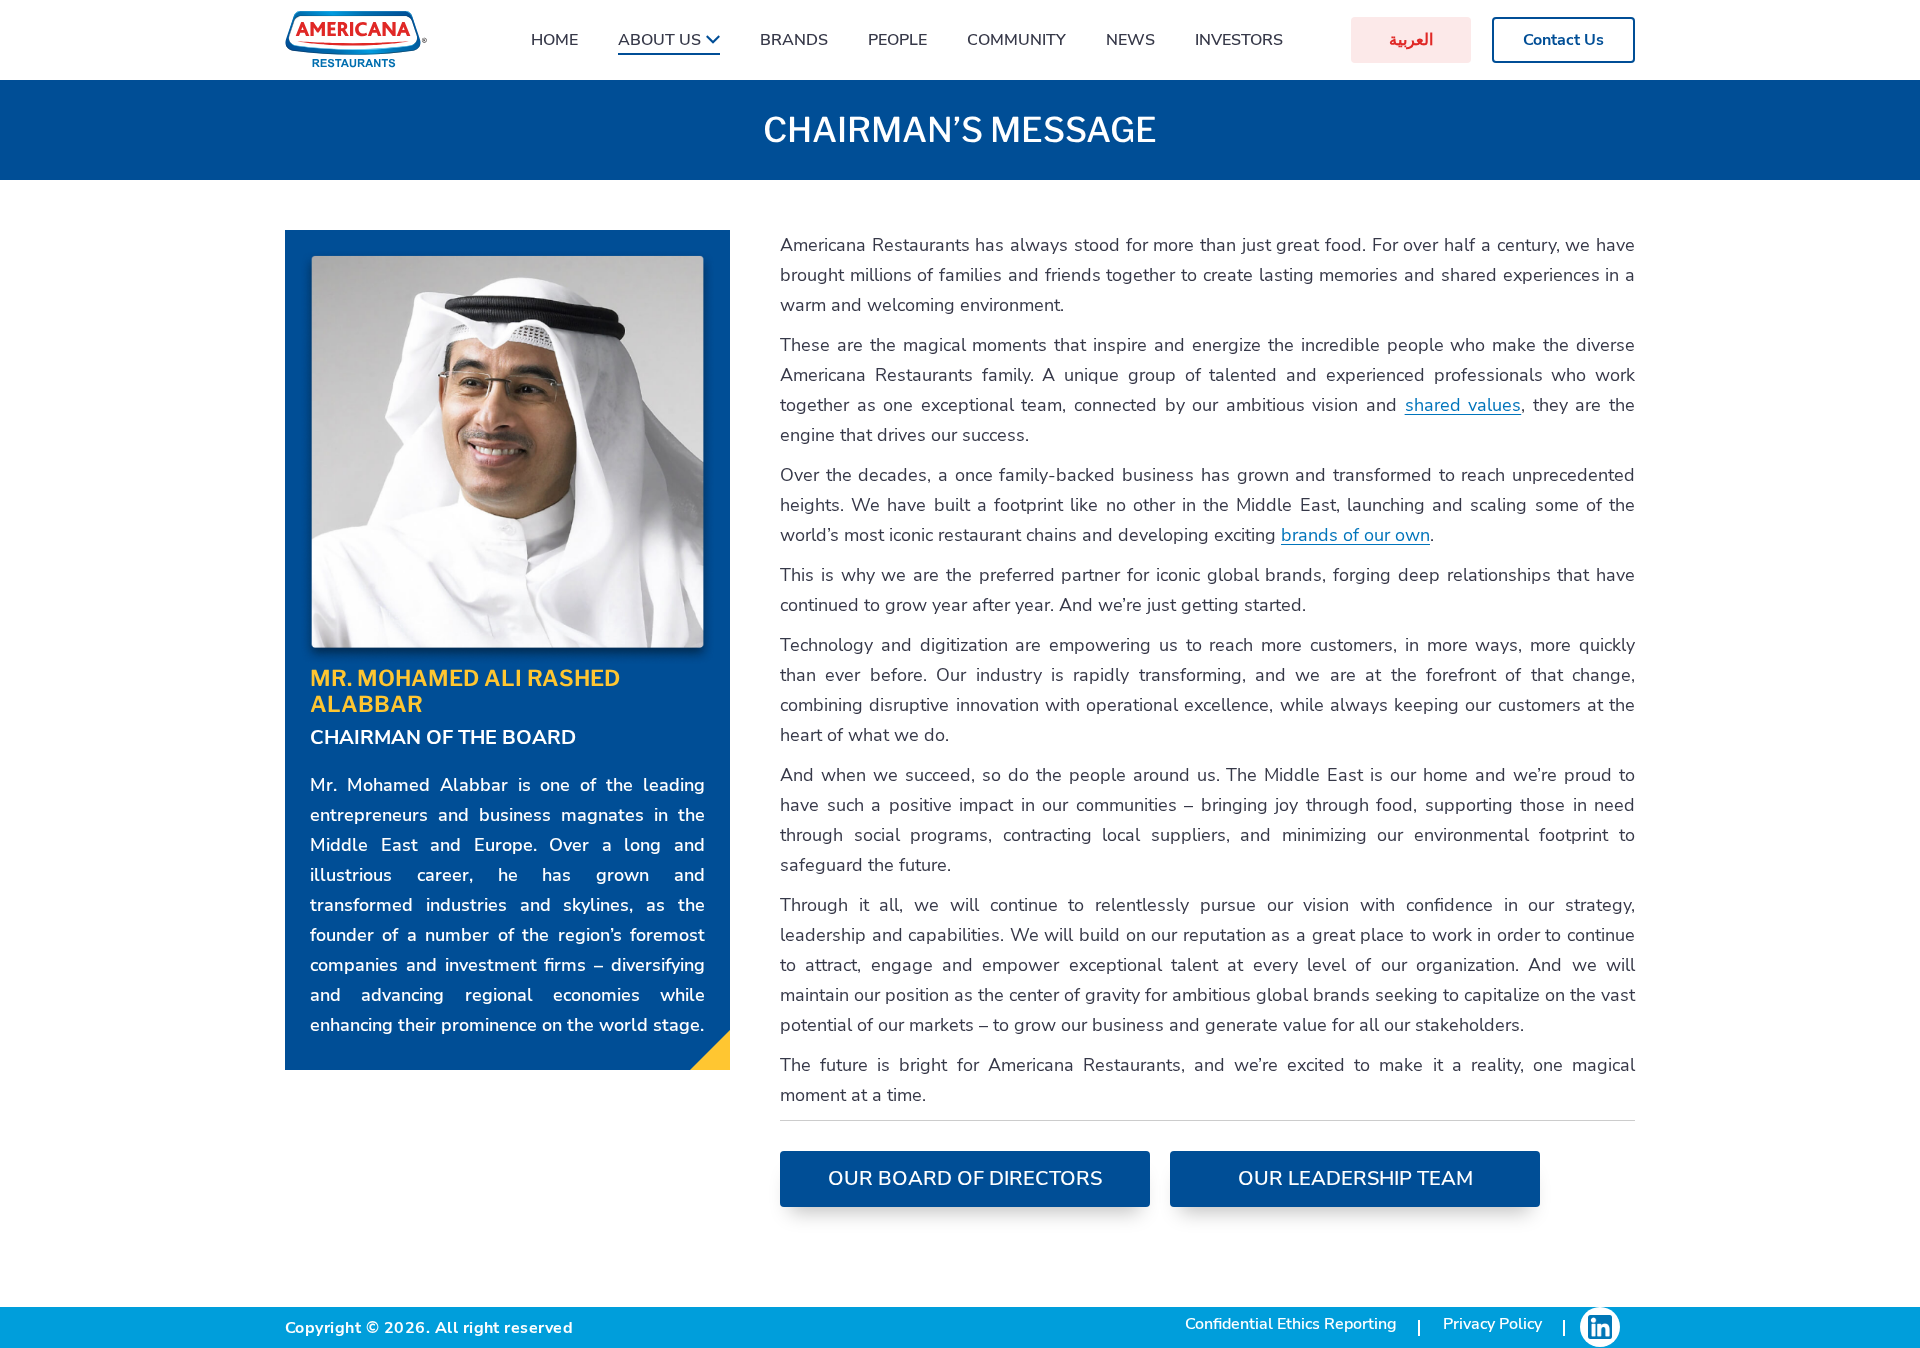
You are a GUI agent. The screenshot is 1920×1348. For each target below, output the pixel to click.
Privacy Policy (1492, 1324)
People (897, 40)
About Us (659, 40)
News (1130, 40)
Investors (1239, 40)
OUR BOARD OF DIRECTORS (965, 1178)
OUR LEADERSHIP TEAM (1355, 1178)
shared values (1463, 405)
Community (1016, 40)
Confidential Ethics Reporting (1291, 1324)
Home (554, 40)
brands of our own (1355, 535)
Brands (794, 40)
